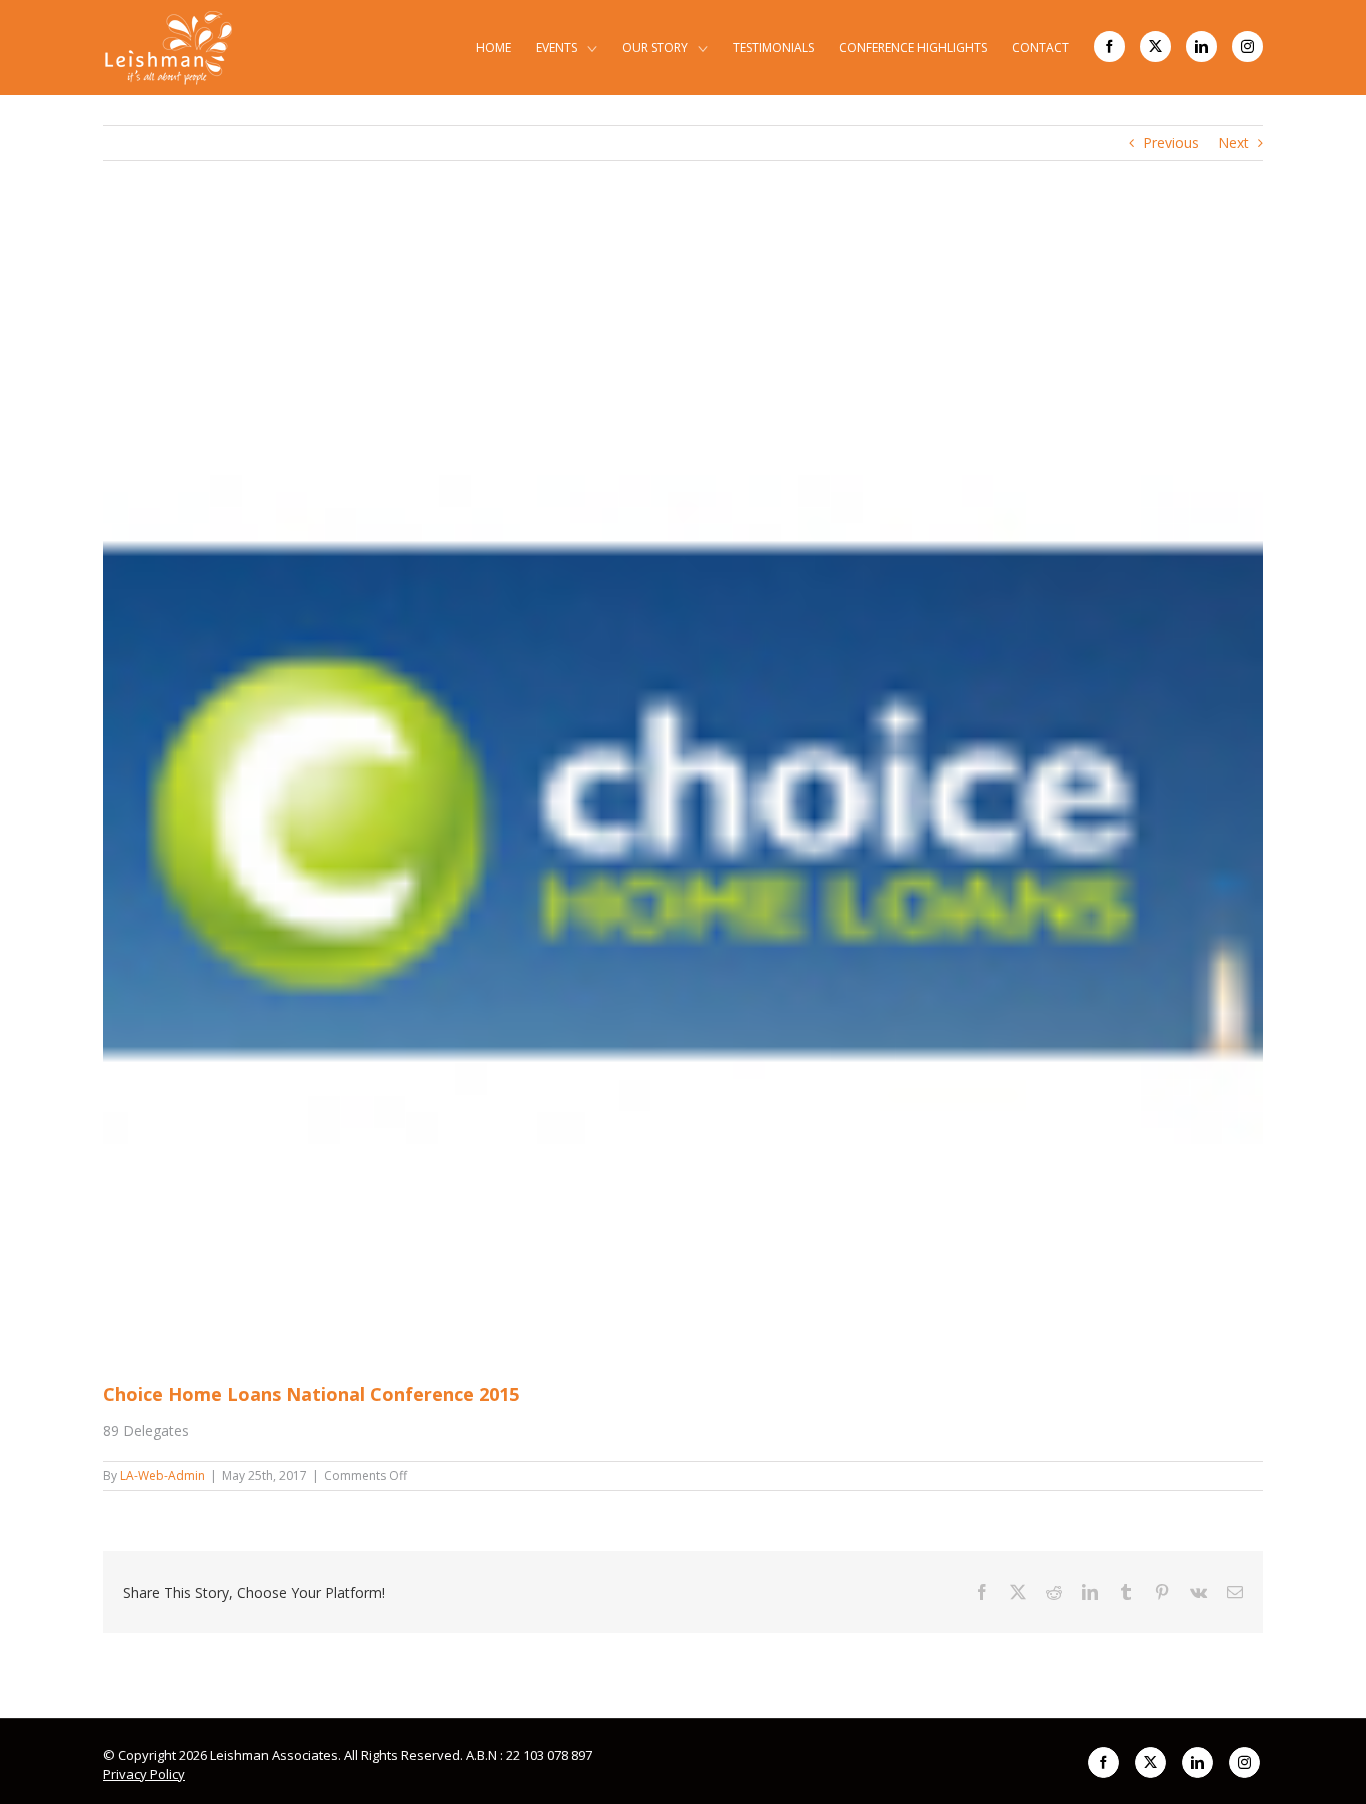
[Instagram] (1247, 46)
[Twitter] (1155, 46)
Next (1233, 142)
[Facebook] (1109, 46)
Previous (1171, 142)
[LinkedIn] (1201, 46)
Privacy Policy (144, 1774)
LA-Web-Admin (162, 1475)
